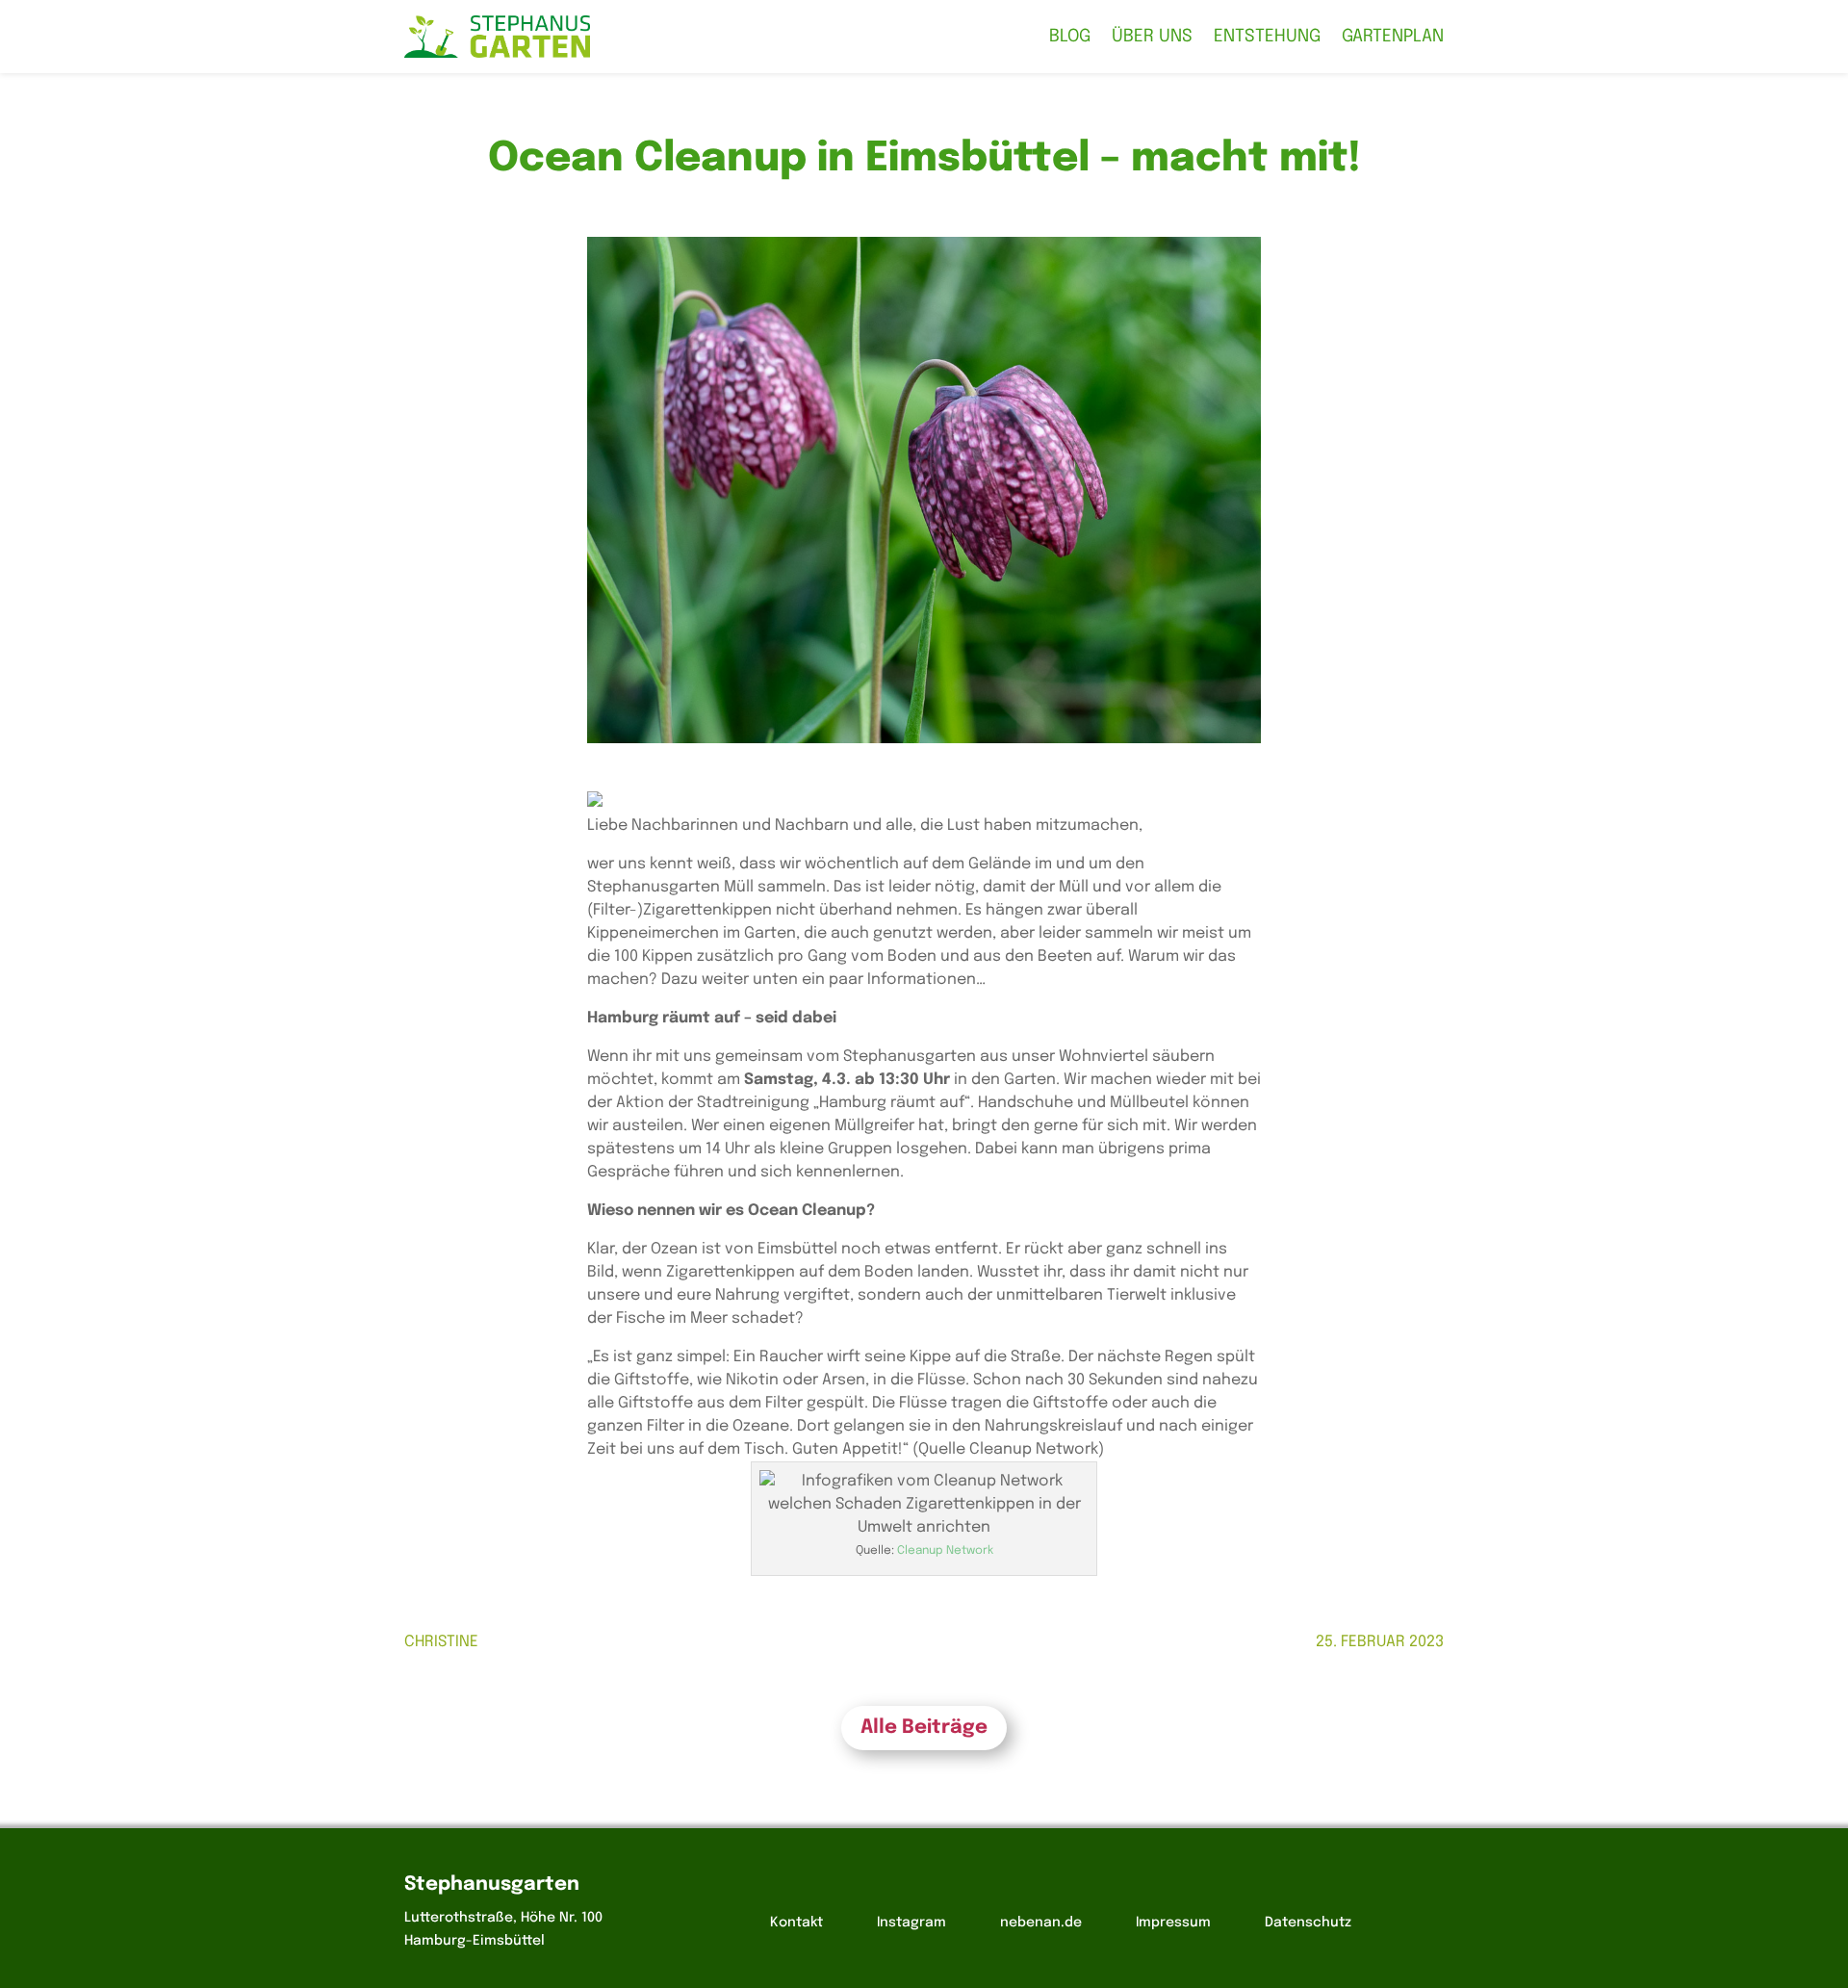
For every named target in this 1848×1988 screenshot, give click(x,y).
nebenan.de (1041, 1923)
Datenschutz (1308, 1923)
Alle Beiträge (924, 1728)
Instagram (911, 1923)
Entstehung (1267, 37)
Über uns (1152, 37)
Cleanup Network (945, 1551)
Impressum (1173, 1923)
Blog (1070, 37)
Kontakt (796, 1923)
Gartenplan (1393, 37)
